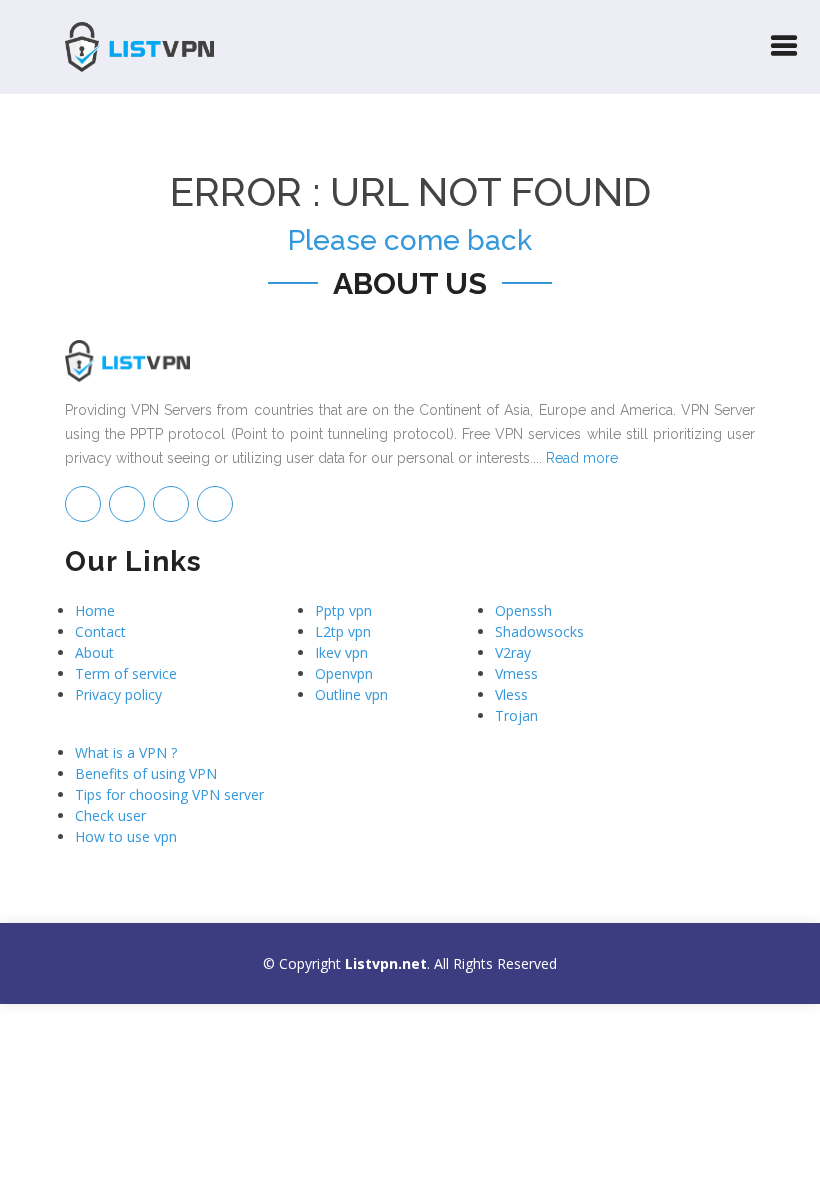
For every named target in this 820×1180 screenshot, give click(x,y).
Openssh (523, 610)
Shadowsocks (539, 631)
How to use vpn (126, 836)
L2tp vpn (343, 631)
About (94, 652)
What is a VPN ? (126, 752)
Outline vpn (351, 694)
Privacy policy (118, 694)
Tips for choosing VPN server (169, 794)
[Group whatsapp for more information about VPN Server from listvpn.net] (215, 504)
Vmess (516, 673)
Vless (511, 694)
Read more (582, 458)
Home (95, 610)
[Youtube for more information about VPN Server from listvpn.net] (171, 504)
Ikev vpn (341, 652)
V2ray (513, 652)
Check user (110, 815)
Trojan (516, 715)
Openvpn (344, 673)
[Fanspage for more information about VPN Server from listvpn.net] (127, 504)
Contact (100, 631)
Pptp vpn (343, 610)
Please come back (410, 240)
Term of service (126, 673)
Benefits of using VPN (146, 773)
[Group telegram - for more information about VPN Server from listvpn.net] (83, 504)
